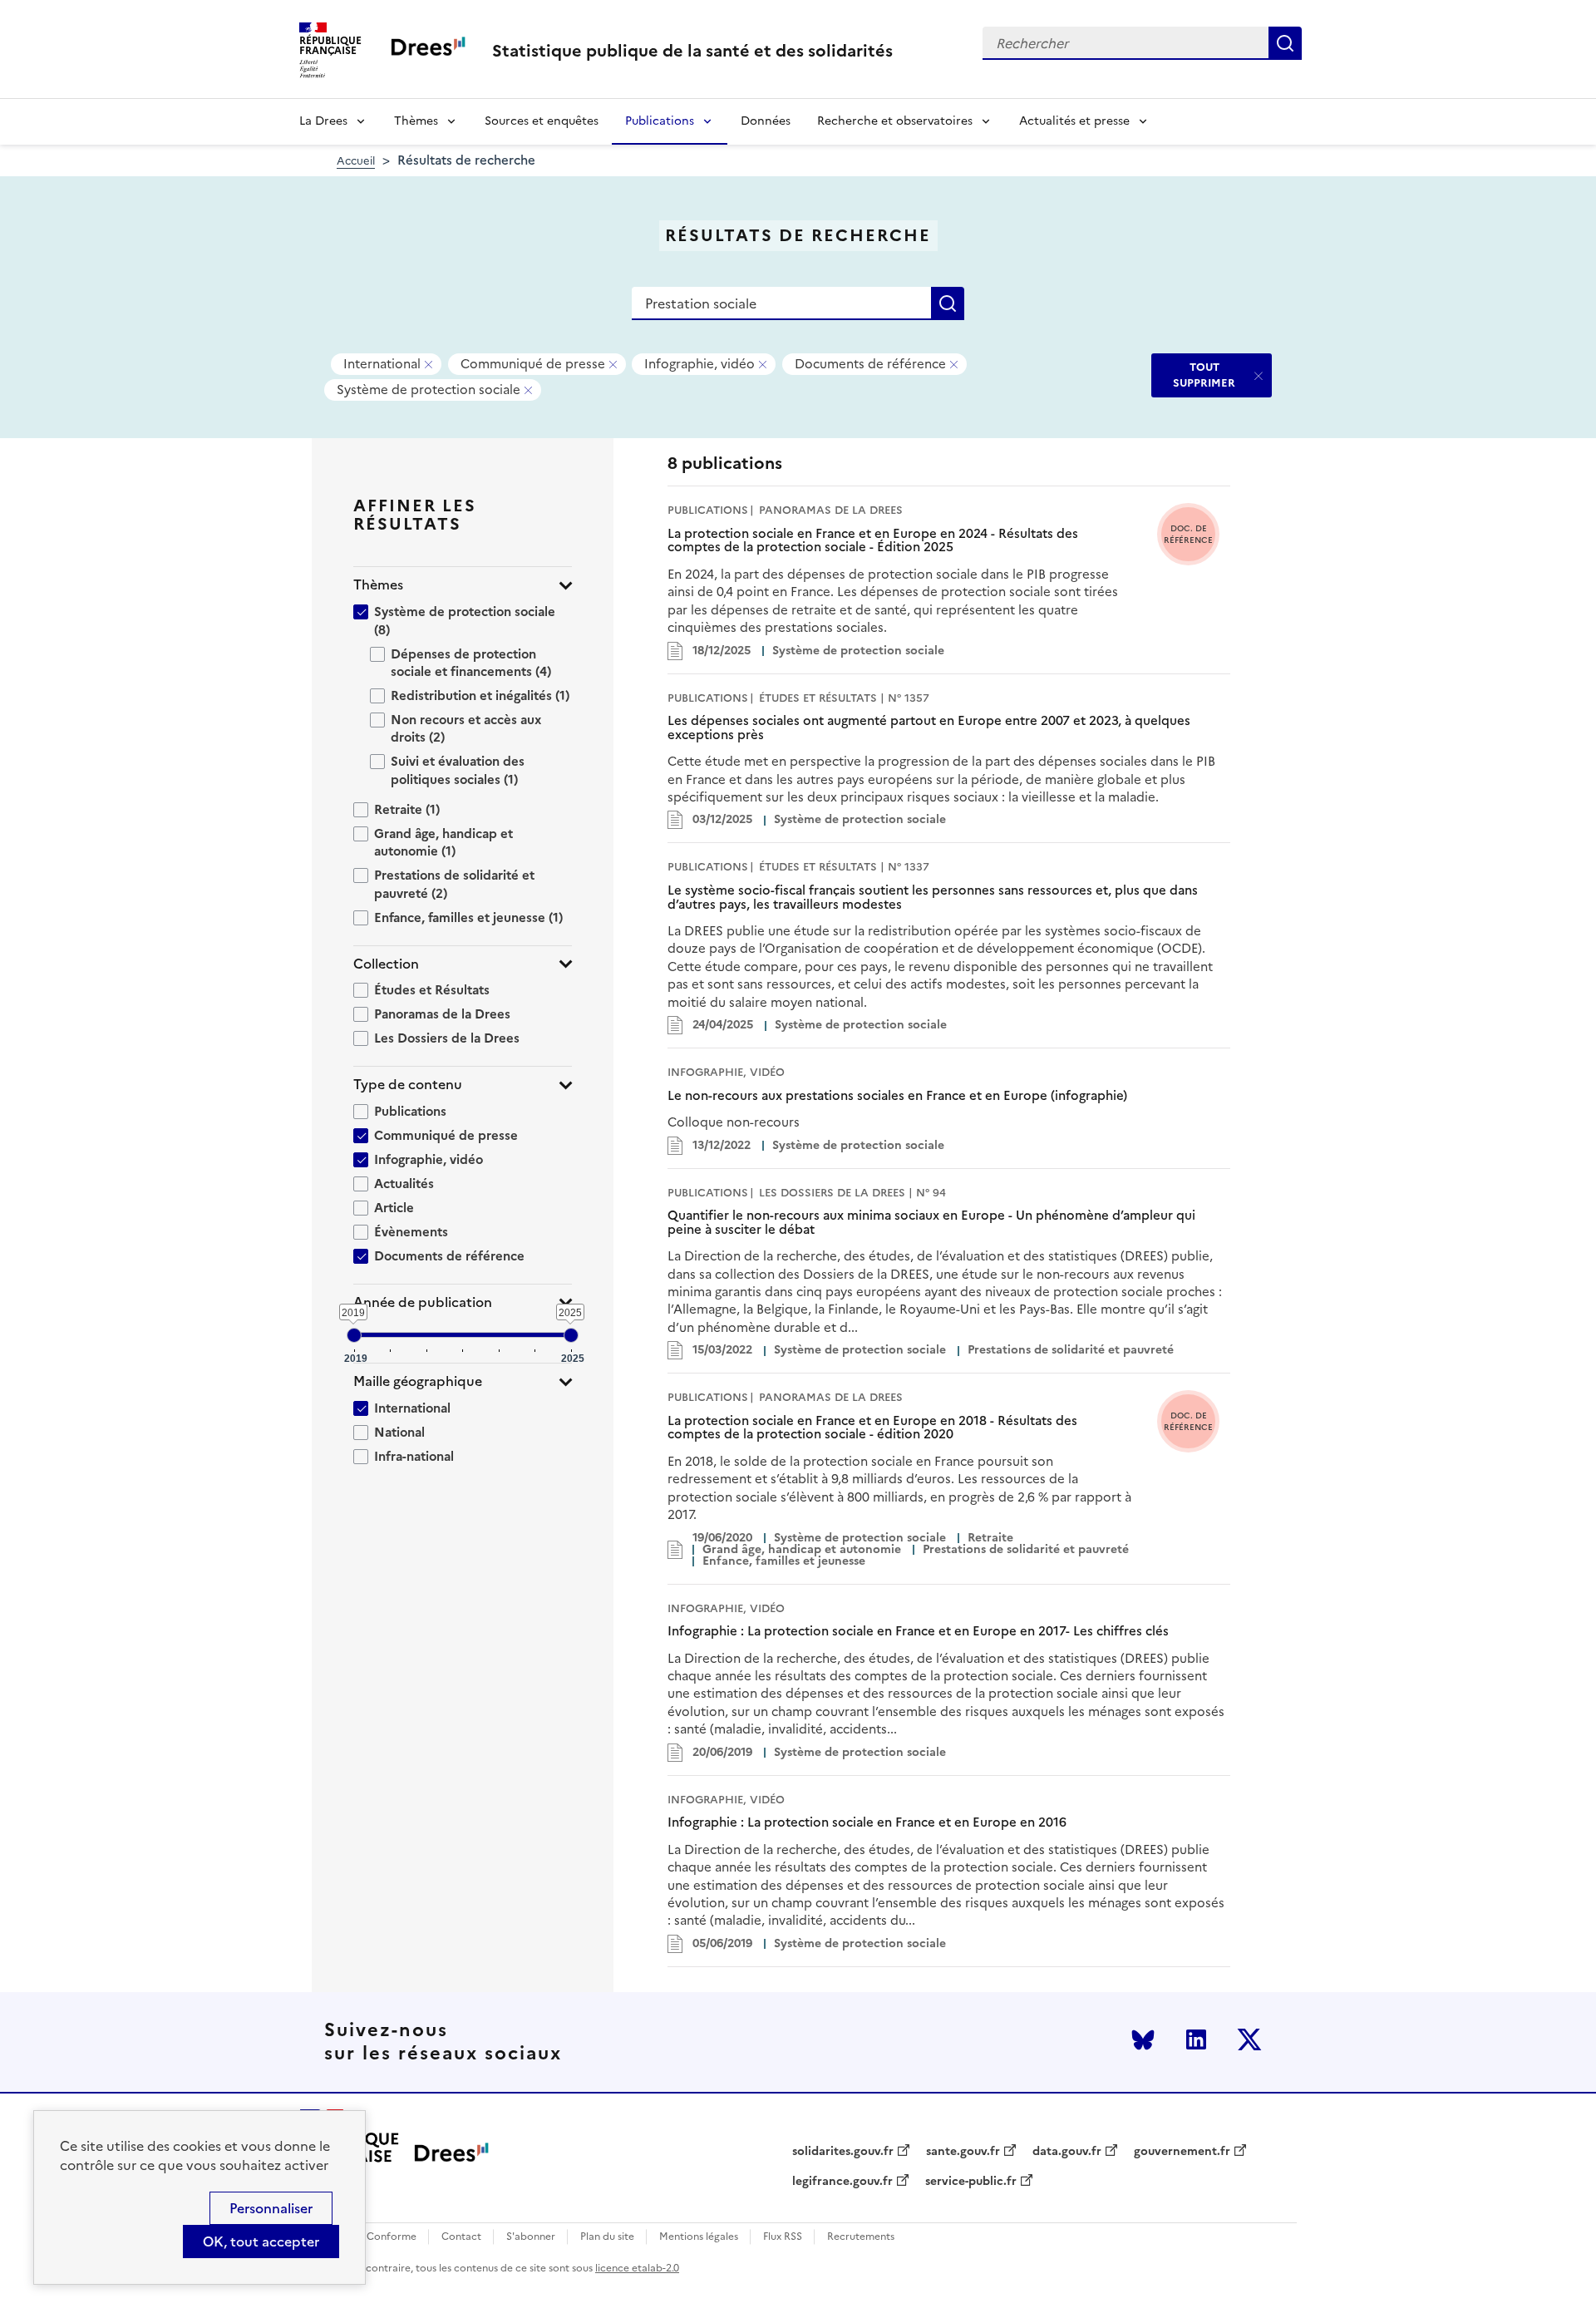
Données (766, 121)
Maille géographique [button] (418, 1381)
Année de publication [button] (423, 1302)
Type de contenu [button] (408, 1085)
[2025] (571, 1335)
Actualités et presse (1074, 121)
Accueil (356, 161)
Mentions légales (699, 2237)
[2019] (354, 1335)
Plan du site (607, 2237)
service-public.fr (971, 2182)
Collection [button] (386, 964)
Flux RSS (783, 2237)
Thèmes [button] (378, 585)
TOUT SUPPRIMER (1204, 375)
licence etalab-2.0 (637, 2268)
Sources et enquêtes (542, 121)
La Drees (323, 121)
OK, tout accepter (261, 2242)
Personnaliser (271, 2208)
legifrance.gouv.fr (842, 2182)
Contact (461, 2237)
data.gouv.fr (1067, 2152)
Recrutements (861, 2237)
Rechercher (1285, 43)
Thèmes (416, 121)
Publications (660, 121)
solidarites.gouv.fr (843, 2152)
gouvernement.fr (1182, 2152)
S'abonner (531, 2237)
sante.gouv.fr (963, 2152)
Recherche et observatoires (895, 121)
